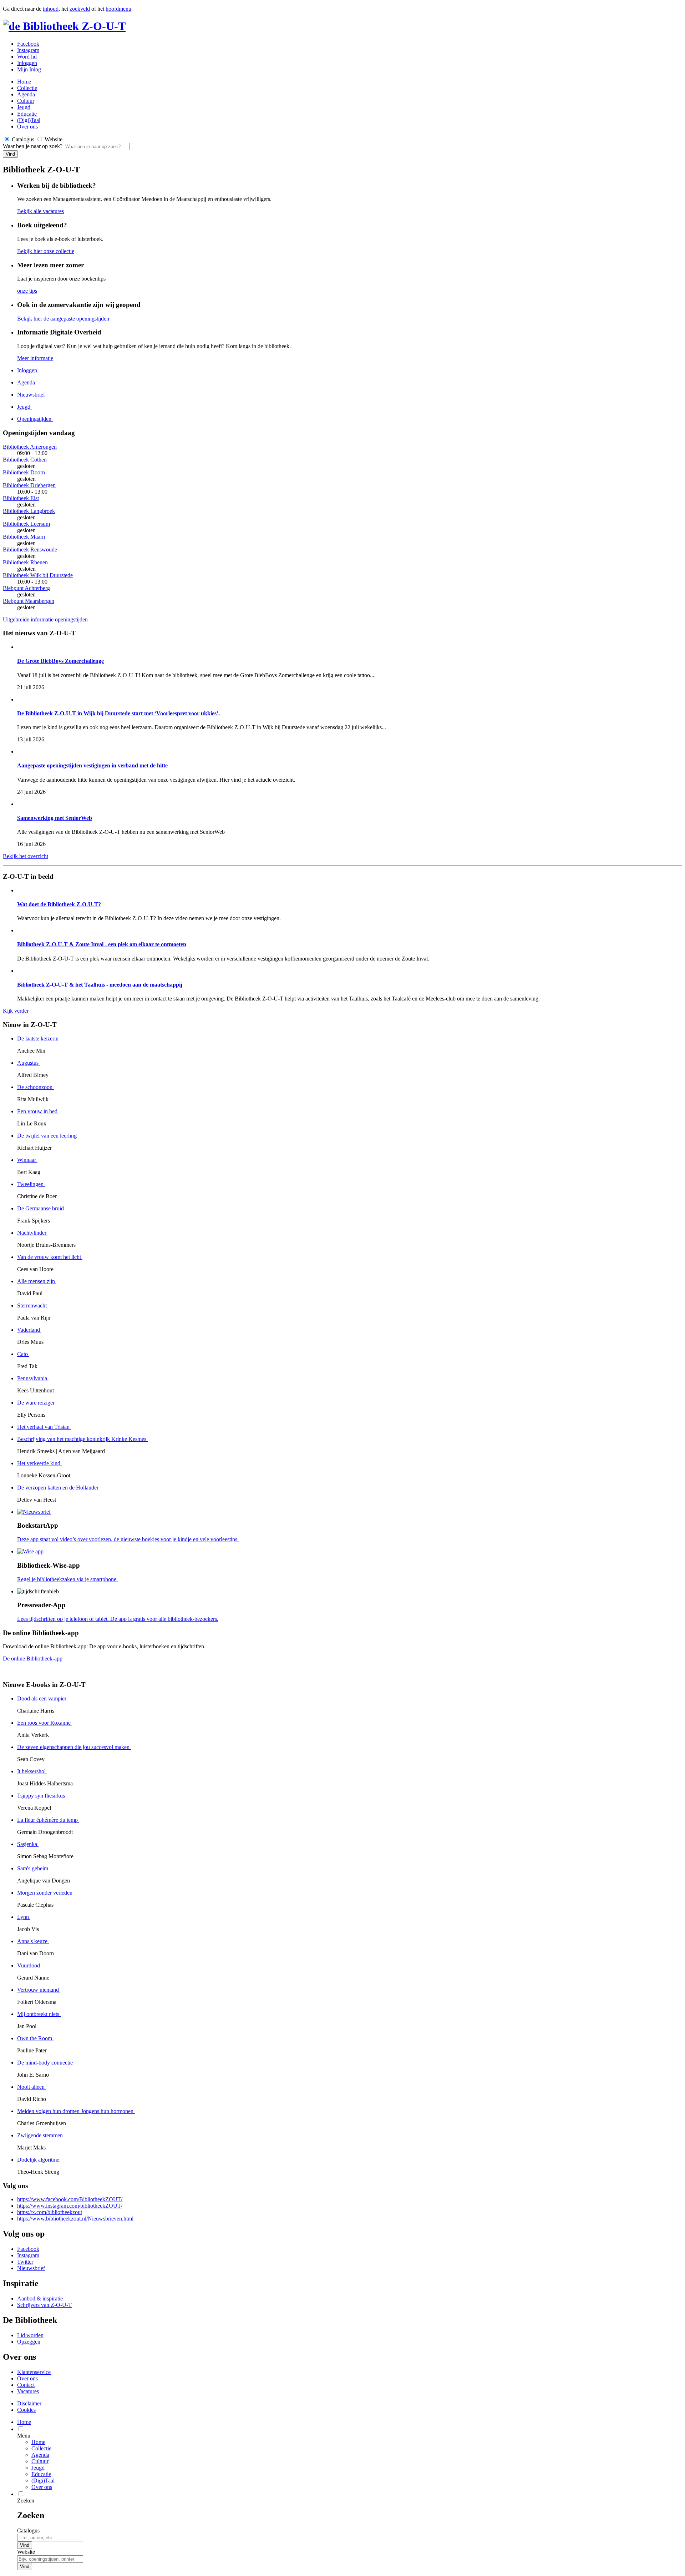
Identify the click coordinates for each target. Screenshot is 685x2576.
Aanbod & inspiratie (40, 2298)
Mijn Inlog (29, 69)
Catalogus (28, 2530)
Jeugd (24, 107)
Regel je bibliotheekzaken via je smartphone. (67, 1579)
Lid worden (30, 2335)
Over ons (27, 127)
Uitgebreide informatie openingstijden (45, 619)
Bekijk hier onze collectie (46, 251)
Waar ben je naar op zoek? (33, 146)
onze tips (27, 291)
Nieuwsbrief (31, 2268)
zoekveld (80, 9)
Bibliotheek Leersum (26, 524)
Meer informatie (35, 358)
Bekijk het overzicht (26, 856)
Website (26, 2552)
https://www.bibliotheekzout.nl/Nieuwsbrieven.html (75, 2219)
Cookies (26, 2410)
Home (38, 2442)
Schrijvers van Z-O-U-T (44, 2305)
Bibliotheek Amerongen (30, 447)
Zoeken (26, 2501)
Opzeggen (29, 2342)
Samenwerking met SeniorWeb (55, 818)
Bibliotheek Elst (21, 498)
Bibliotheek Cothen (25, 460)
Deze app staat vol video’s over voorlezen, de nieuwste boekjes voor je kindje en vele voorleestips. (128, 1539)
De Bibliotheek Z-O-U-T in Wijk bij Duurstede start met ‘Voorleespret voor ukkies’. (118, 713)
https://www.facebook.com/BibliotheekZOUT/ (70, 2199)
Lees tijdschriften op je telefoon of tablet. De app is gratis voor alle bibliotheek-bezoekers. (118, 1619)
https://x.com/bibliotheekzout (50, 2212)
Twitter (25, 2262)
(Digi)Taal (29, 120)
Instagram (28, 50)
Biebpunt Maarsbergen (29, 601)
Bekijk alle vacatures (40, 211)
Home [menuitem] (24, 2422)
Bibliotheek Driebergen (29, 485)
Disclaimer (29, 2403)
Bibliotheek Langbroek (29, 511)
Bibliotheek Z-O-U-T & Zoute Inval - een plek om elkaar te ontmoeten (102, 944)
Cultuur (26, 101)
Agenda (26, 94)
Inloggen (27, 63)
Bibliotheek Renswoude (30, 550)
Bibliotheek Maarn (24, 537)
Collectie (27, 88)
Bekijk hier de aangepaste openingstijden (63, 319)
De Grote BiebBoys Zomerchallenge (60, 661)
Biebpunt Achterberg (26, 588)
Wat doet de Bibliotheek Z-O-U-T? (59, 904)
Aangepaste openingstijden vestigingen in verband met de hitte (92, 765)
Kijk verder (16, 1011)
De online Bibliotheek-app (33, 1658)
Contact (26, 2385)
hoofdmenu (118, 9)
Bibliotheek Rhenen (25, 562)
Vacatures (28, 2391)
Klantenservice (34, 2372)
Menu (24, 2436)
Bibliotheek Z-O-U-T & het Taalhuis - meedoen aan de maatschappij (100, 985)
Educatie (27, 114)
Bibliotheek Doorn (24, 472)
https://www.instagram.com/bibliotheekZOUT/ (70, 2206)
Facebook (28, 44)
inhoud (51, 9)
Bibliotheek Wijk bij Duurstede (38, 575)
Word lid (27, 57)
